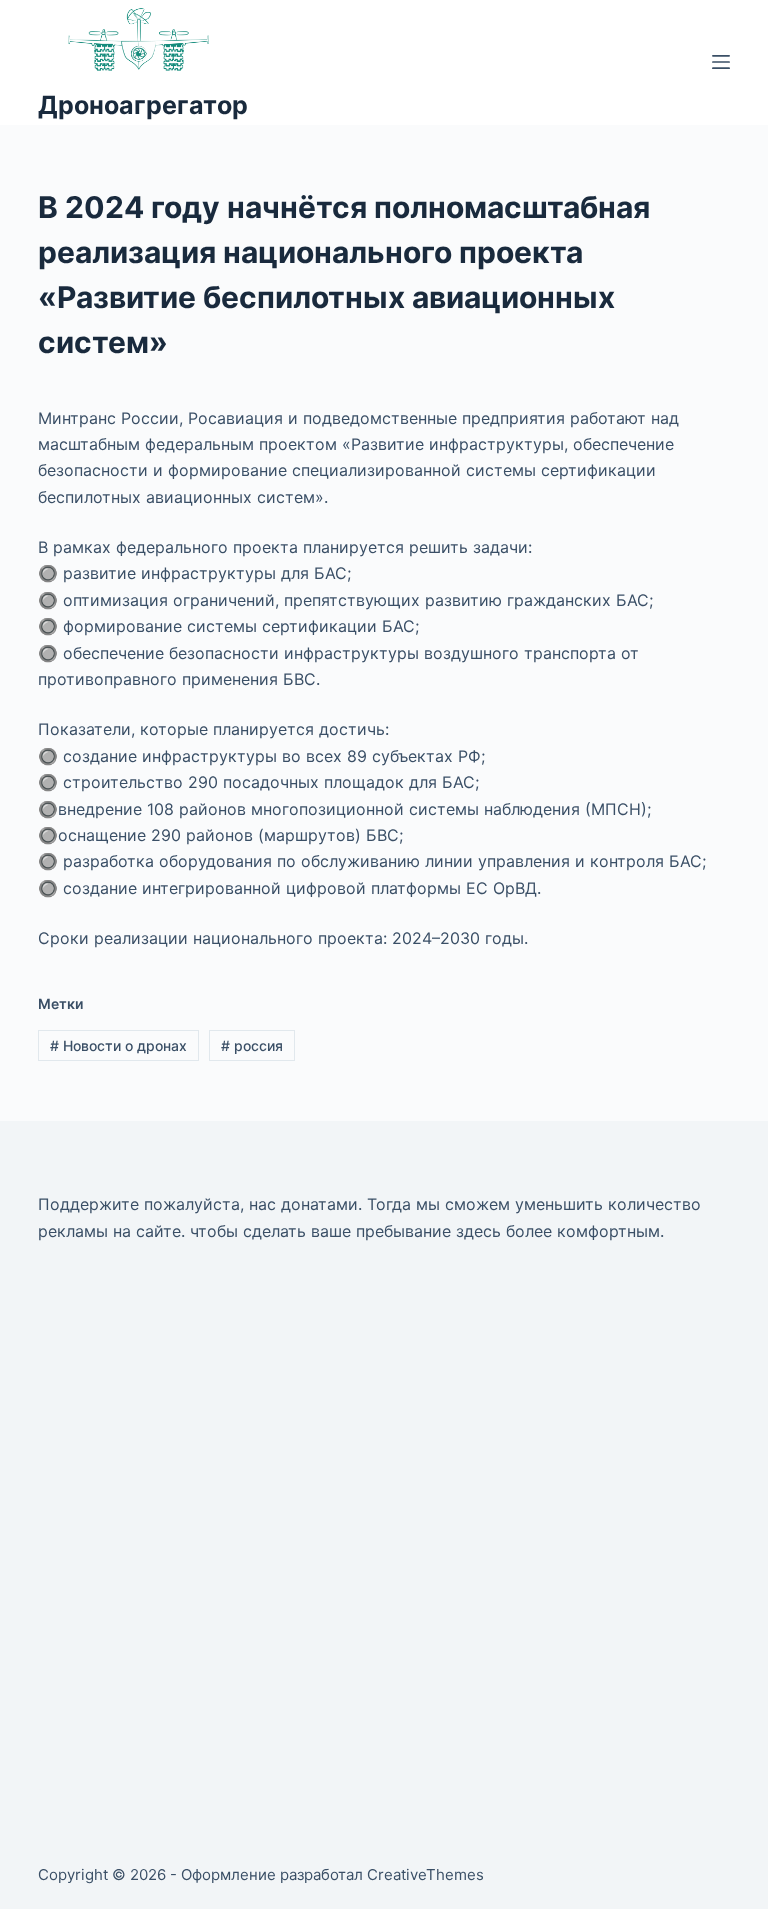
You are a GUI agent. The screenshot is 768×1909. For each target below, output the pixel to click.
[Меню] (721, 62)
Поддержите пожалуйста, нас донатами (198, 1204)
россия (252, 1045)
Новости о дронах (118, 1045)
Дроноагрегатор (143, 105)
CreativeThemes (425, 1874)
